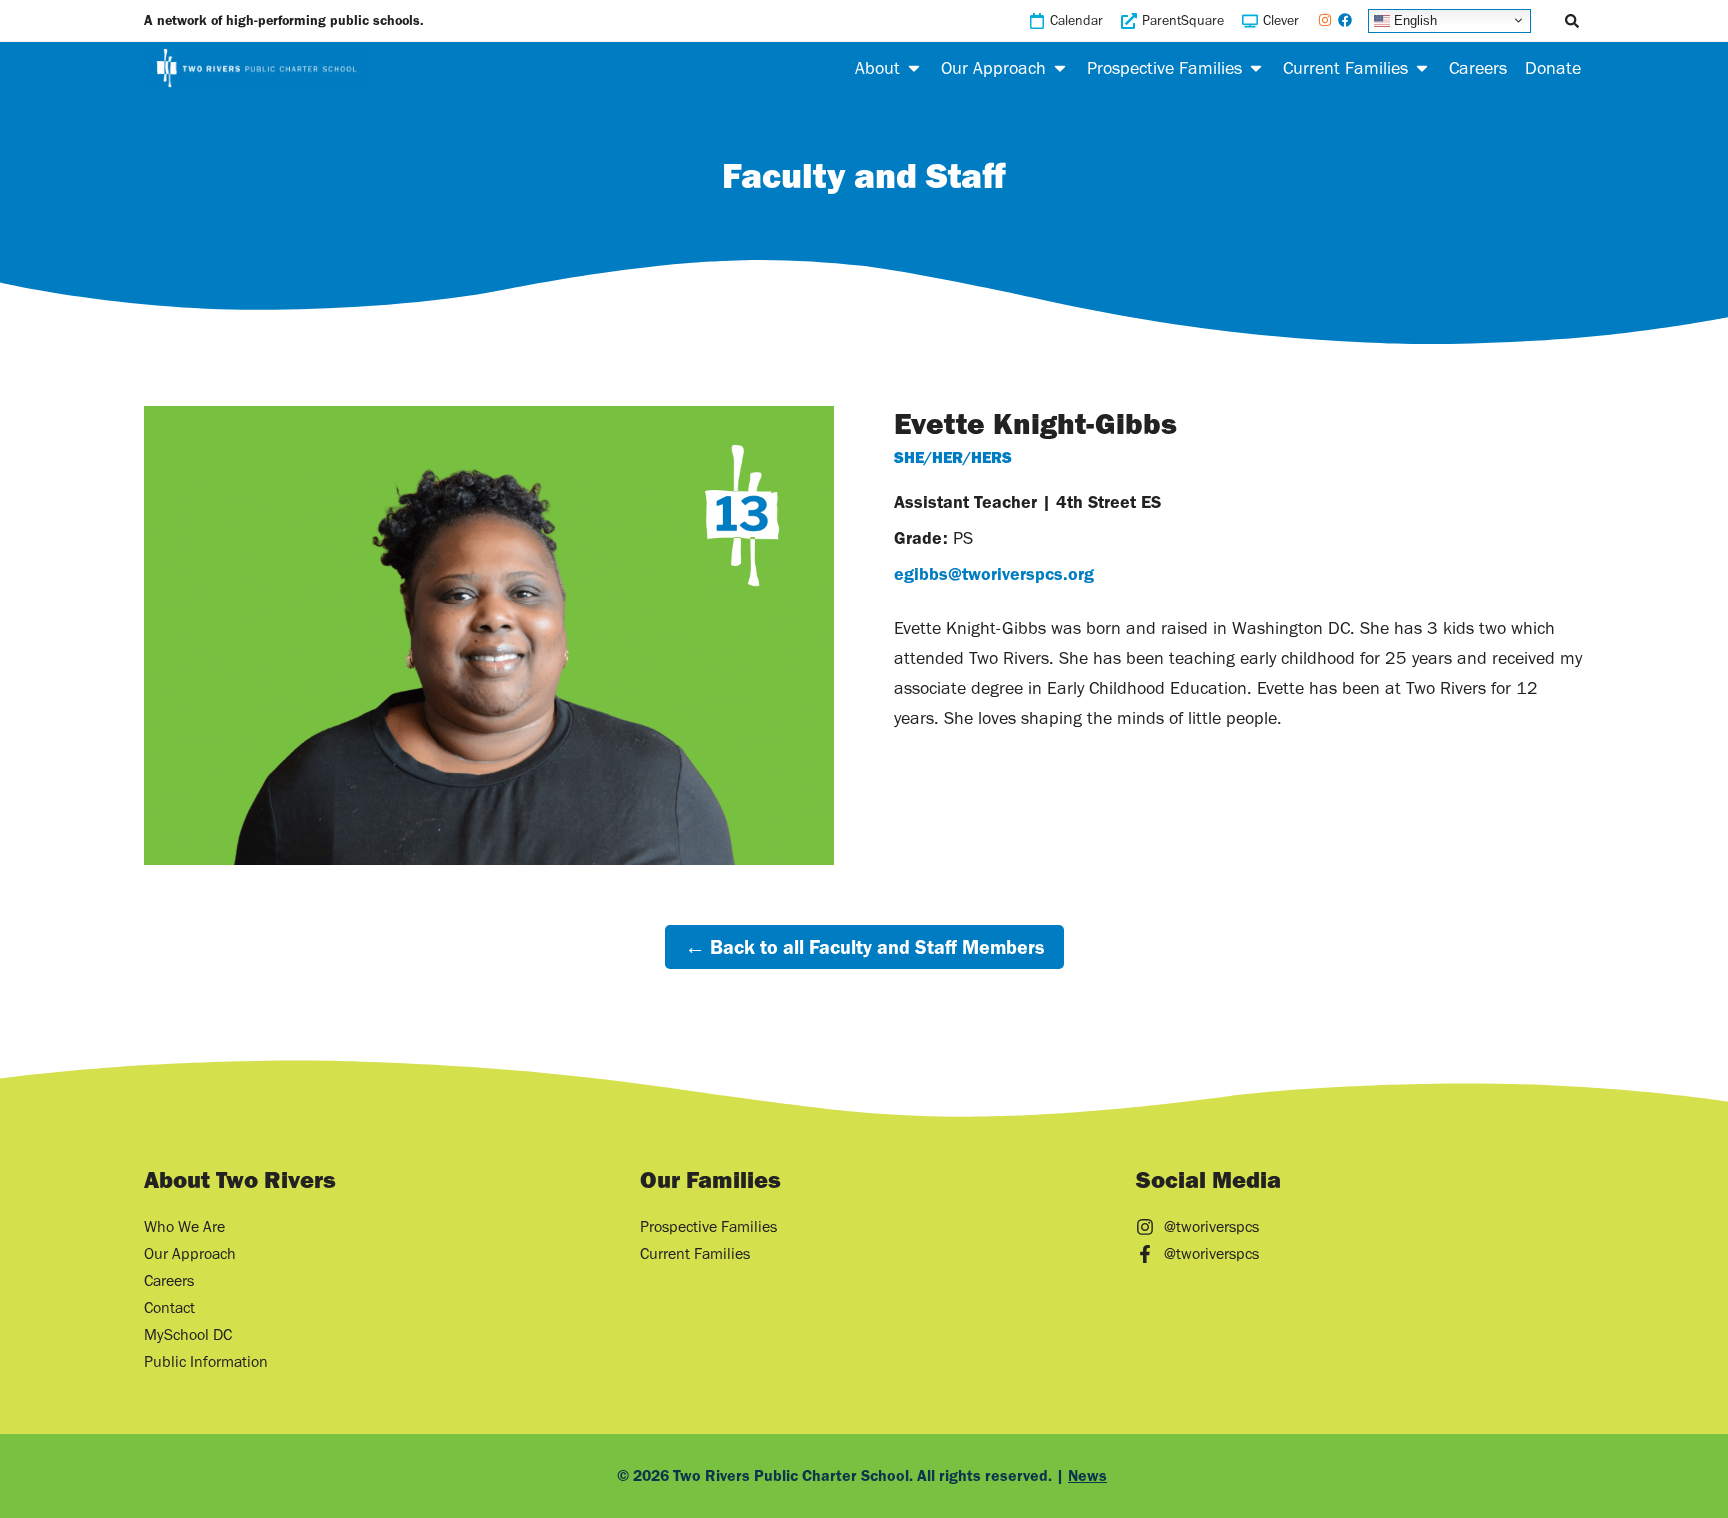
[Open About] (914, 68)
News (1087, 1475)
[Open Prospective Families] (1256, 68)
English (1413, 19)
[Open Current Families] (1422, 68)
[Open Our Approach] (1060, 68)
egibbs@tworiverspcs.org (994, 574)
